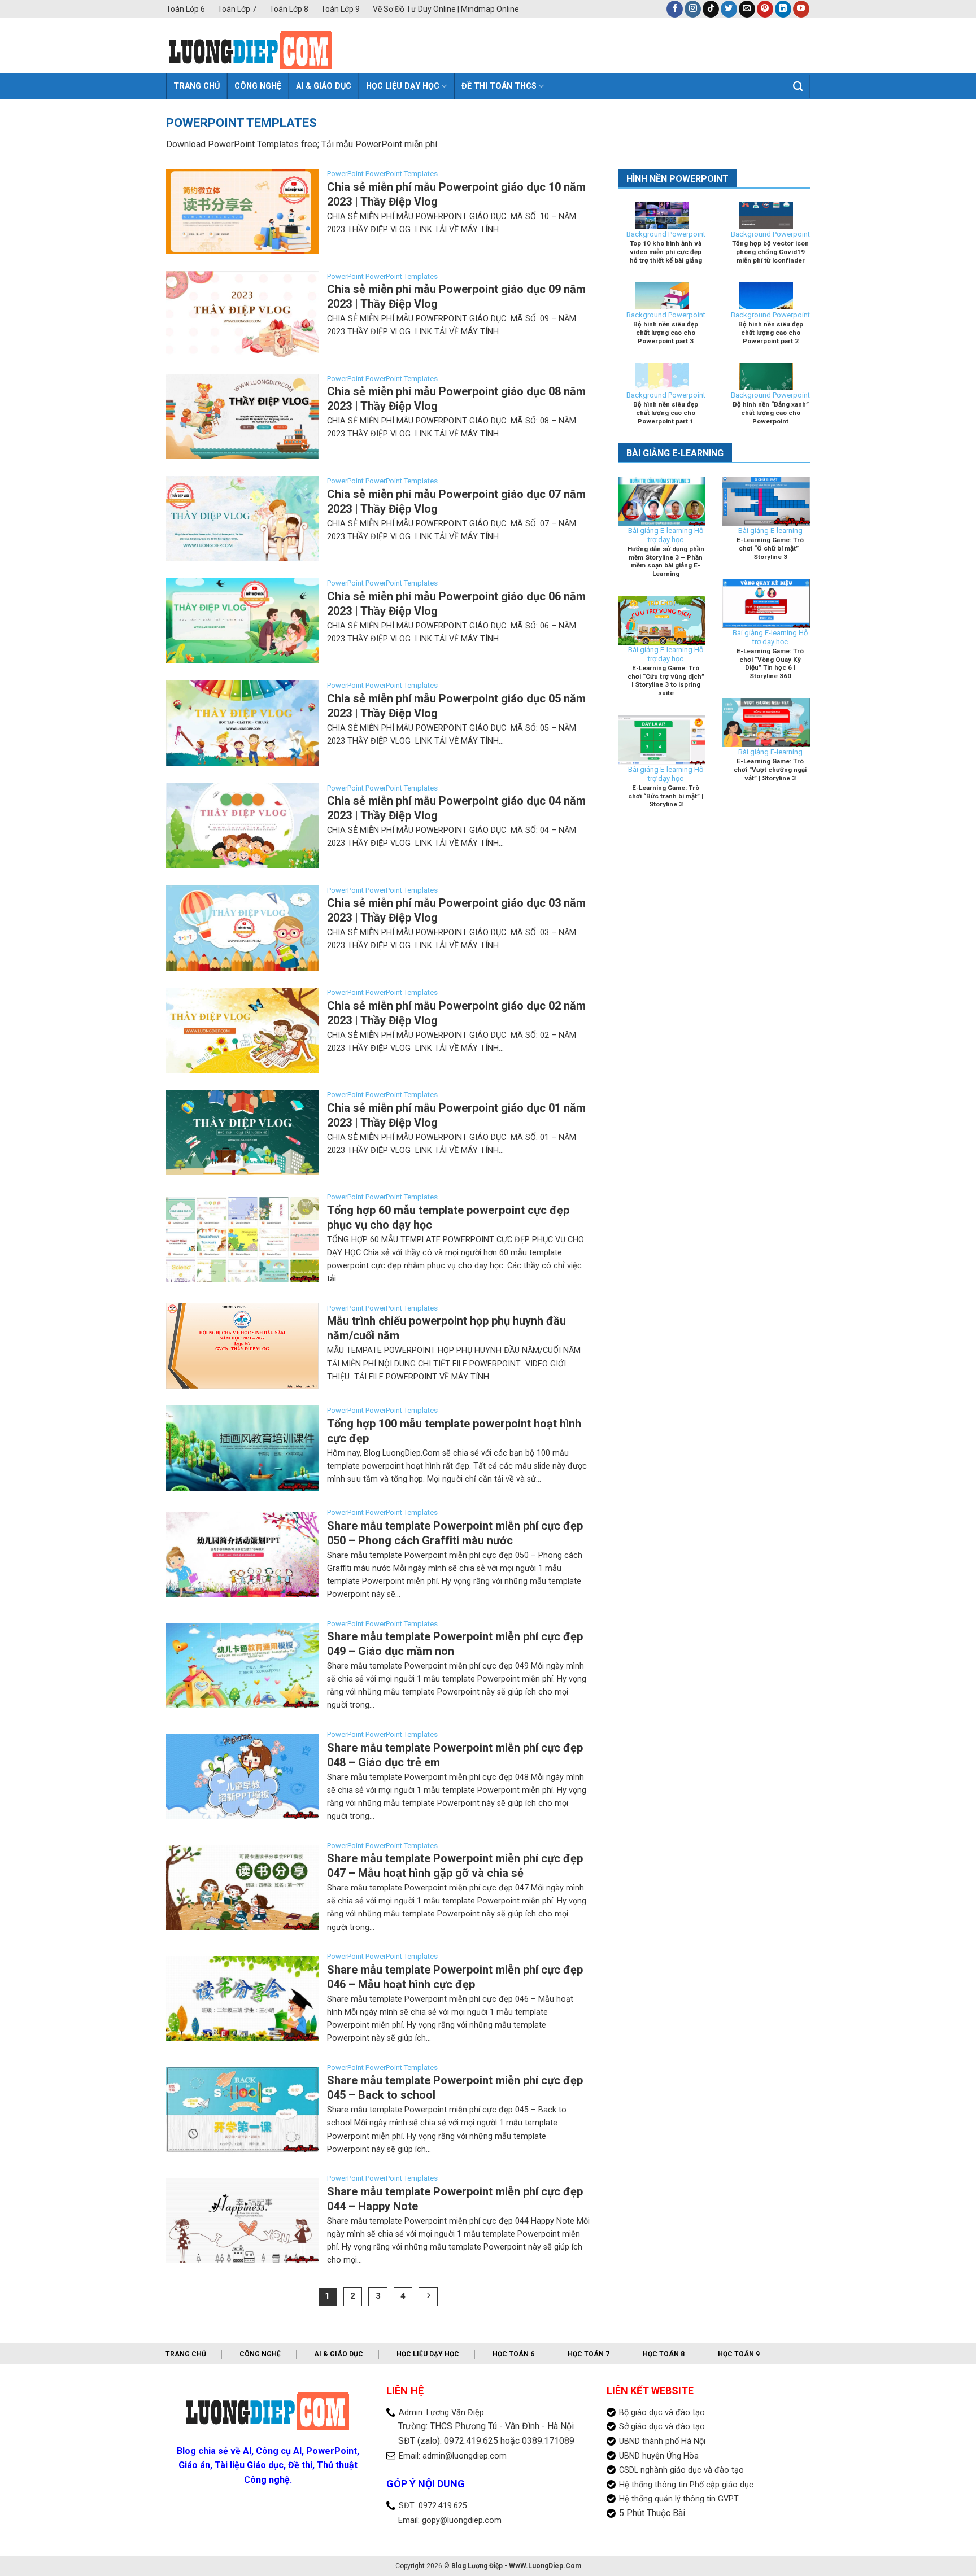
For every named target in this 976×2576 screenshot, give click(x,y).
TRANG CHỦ (186, 2354)
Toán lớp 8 (289, 9)
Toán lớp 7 (237, 9)
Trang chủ (197, 86)
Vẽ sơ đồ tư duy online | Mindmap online (446, 9)
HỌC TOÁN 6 (513, 2354)
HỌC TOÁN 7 (589, 2354)
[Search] (798, 87)
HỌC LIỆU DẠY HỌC (403, 86)
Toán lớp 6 (186, 9)
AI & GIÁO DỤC (324, 86)
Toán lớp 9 (340, 9)
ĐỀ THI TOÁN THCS (499, 86)
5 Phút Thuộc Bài (652, 2513)
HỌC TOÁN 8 (664, 2354)
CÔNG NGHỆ (258, 86)
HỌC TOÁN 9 (739, 2354)
